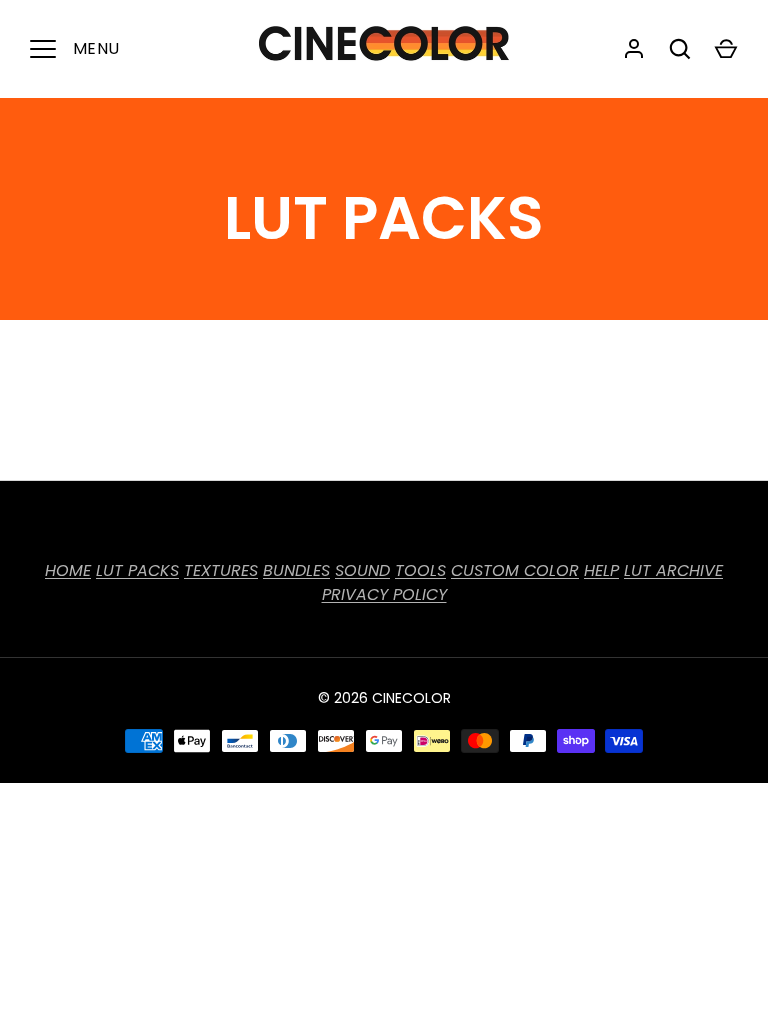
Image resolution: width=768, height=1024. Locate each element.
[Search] (680, 49)
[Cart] (726, 49)
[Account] (634, 49)
